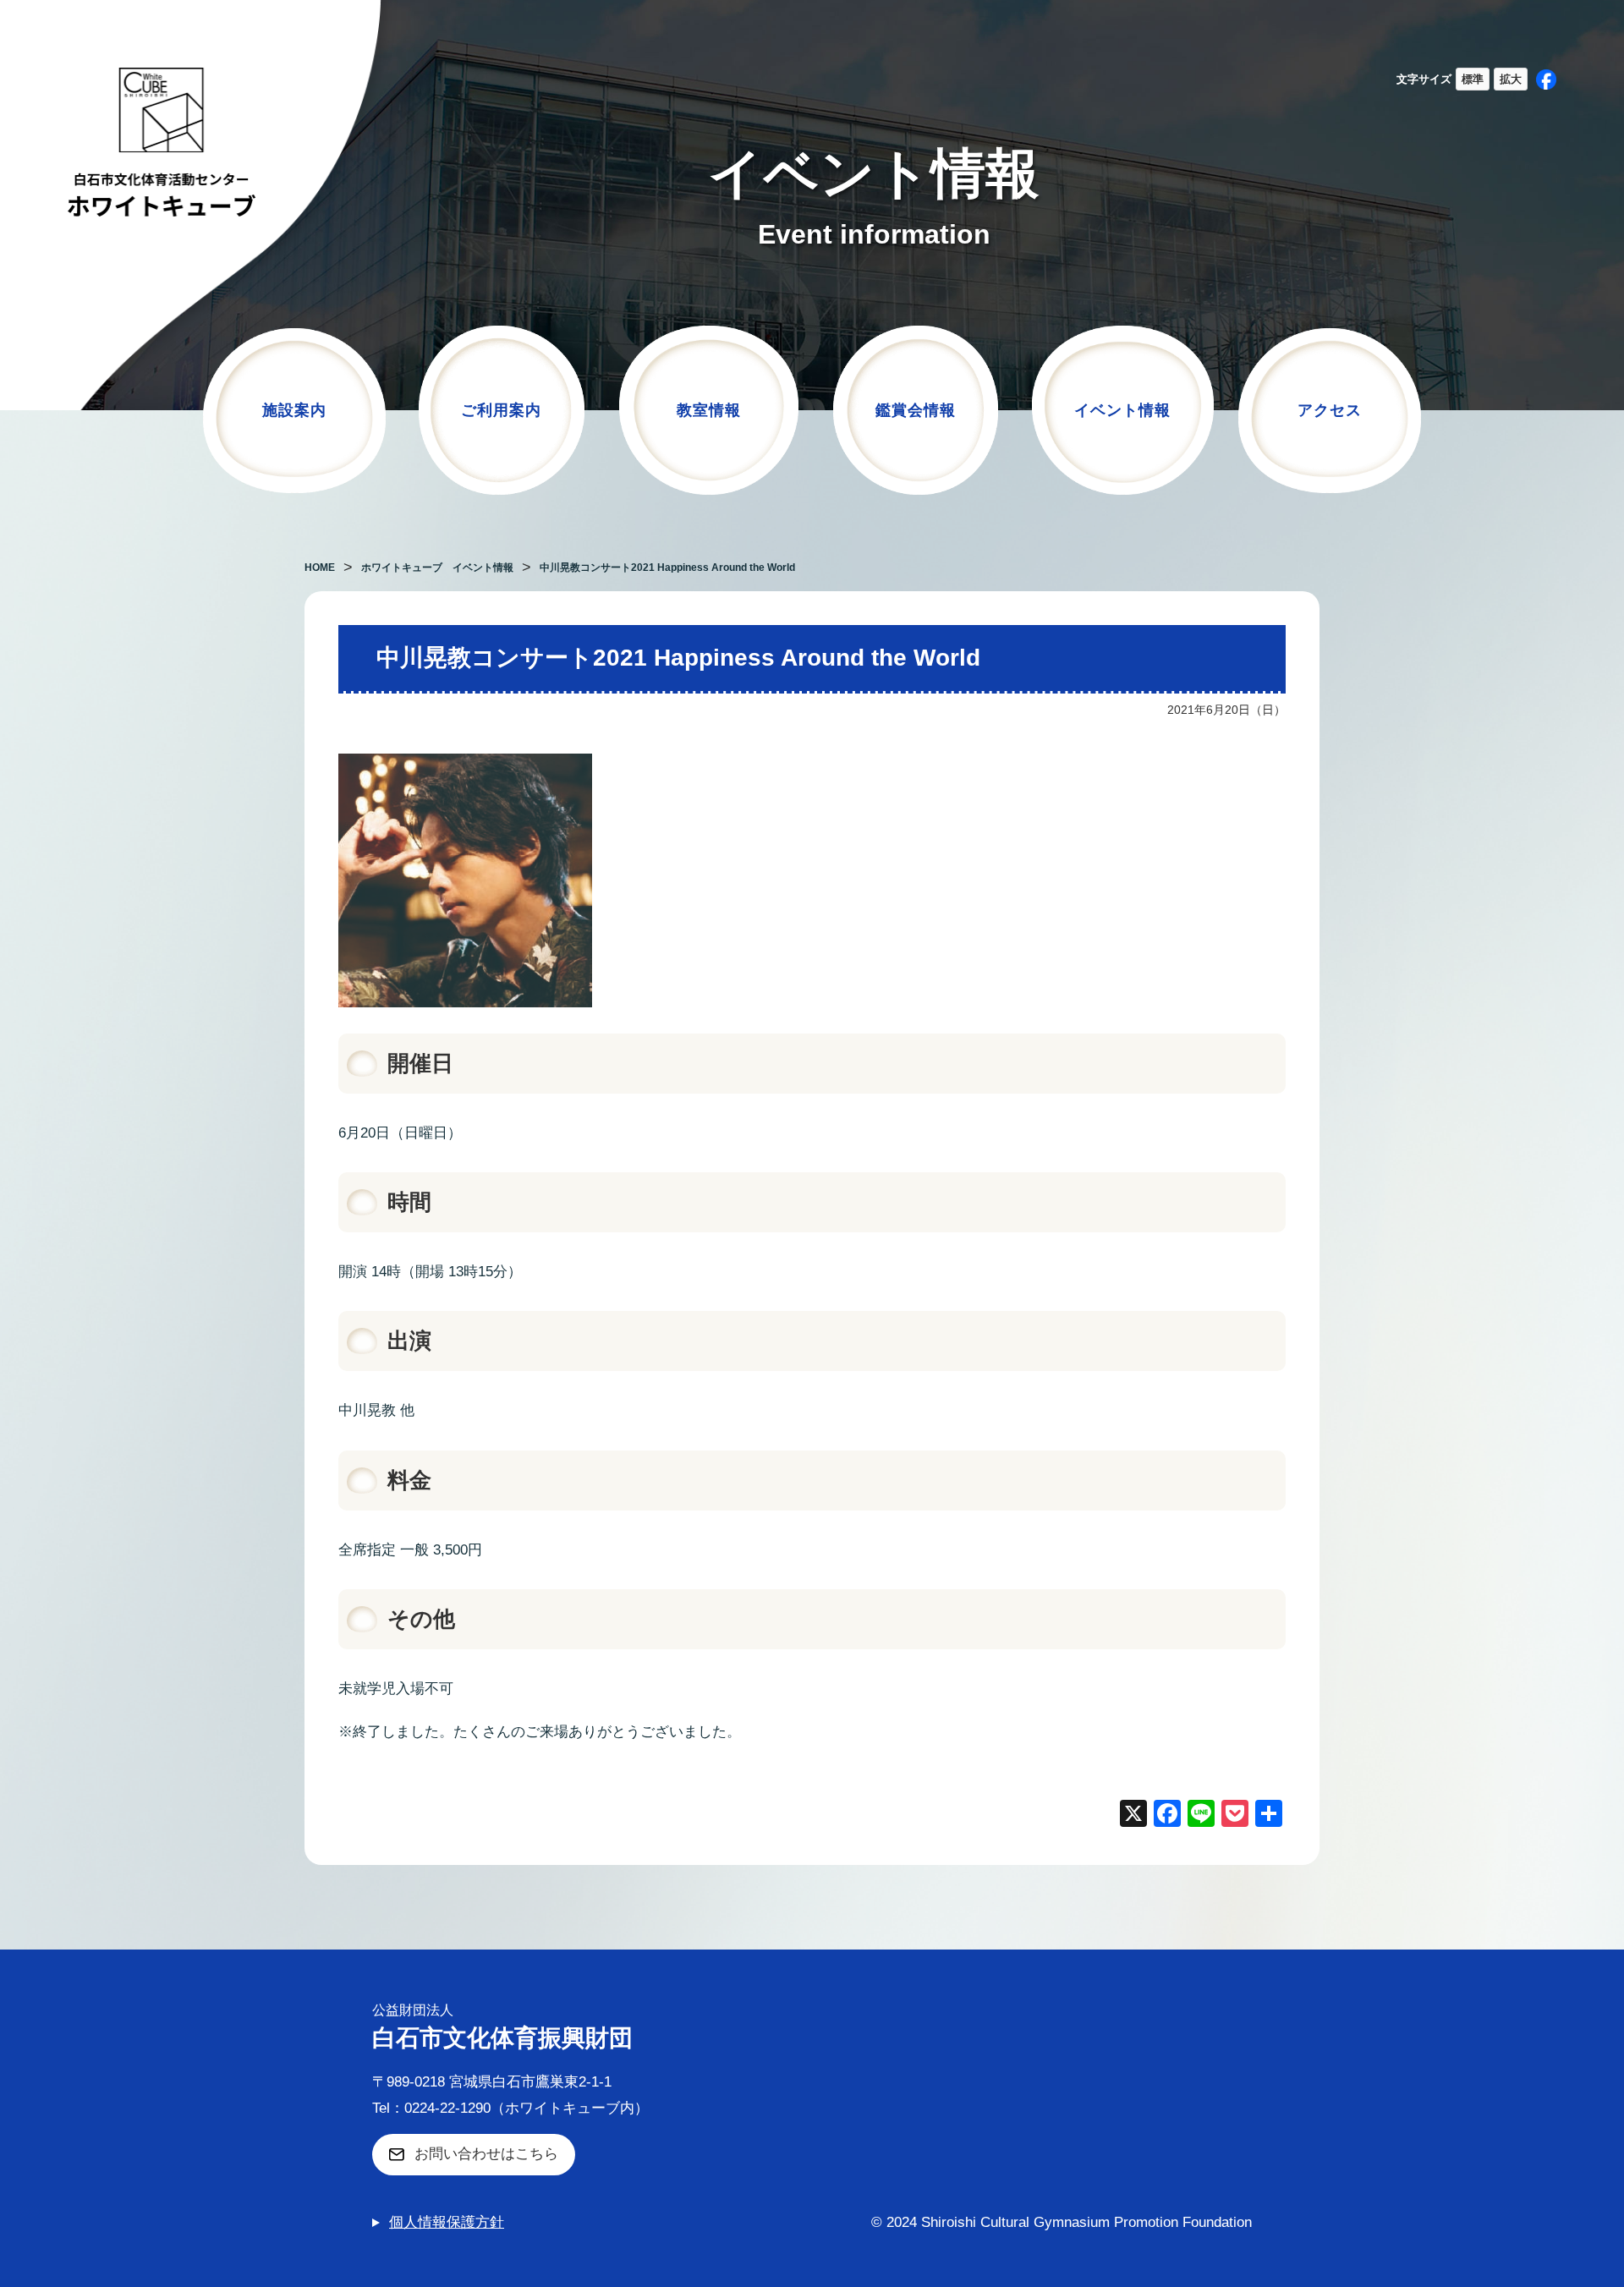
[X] (1133, 1815)
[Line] (1201, 1815)
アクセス (1330, 410)
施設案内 (294, 410)
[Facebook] (1167, 1815)
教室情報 (709, 410)
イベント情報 (1122, 410)
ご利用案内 (501, 410)
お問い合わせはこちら (486, 2154)
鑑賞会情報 (916, 410)
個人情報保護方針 (447, 2222)
